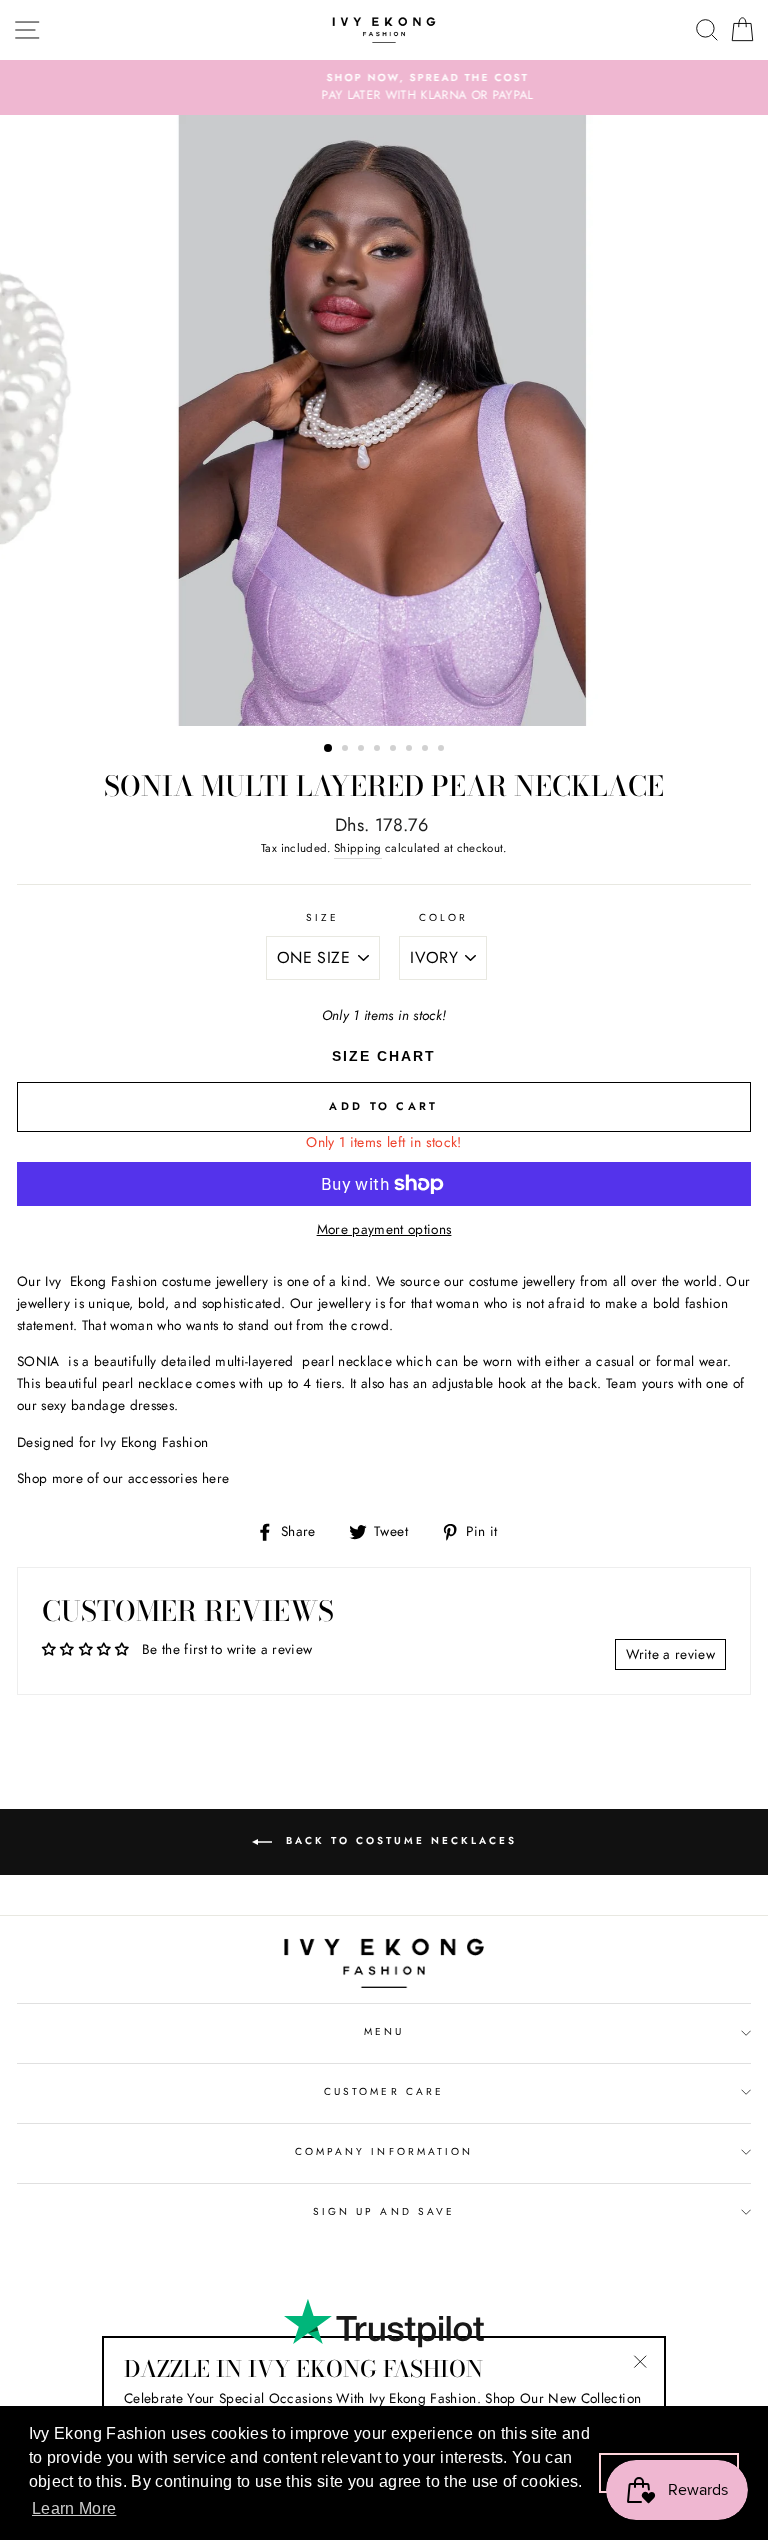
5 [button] (395, 750)
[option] (384, 88)
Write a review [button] (670, 1654)
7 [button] (427, 750)
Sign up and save (384, 2211)
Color (443, 917)
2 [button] (347, 750)
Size (322, 917)
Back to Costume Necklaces (398, 1840)
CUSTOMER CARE (384, 2091)
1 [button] (329, 749)
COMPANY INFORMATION (384, 2151)
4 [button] (379, 750)
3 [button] (363, 750)
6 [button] (411, 750)
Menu (384, 2031)
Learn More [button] (74, 2508)
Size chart (384, 1056)
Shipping (358, 848)
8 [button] (443, 750)
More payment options (384, 1229)
